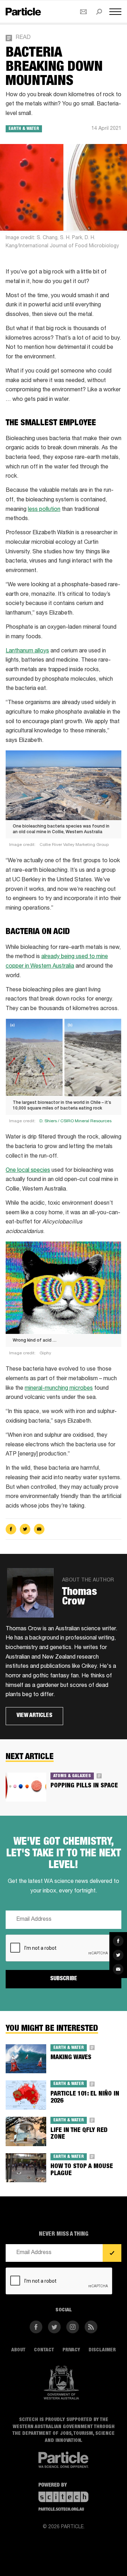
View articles (34, 1716)
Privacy (71, 2350)
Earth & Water (24, 129)
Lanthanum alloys (27, 651)
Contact (44, 2350)
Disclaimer (102, 2350)
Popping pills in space (84, 1786)
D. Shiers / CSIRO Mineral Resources (75, 1121)
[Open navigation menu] (115, 12)
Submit (112, 2253)
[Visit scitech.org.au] (64, 2497)
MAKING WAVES (71, 2058)
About (18, 2350)
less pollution (44, 510)
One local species (28, 1171)
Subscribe (64, 1979)
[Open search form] (99, 12)
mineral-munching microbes (59, 1389)
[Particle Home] (23, 11)
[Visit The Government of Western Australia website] (61, 2383)
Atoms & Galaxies (72, 1776)
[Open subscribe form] (83, 12)
